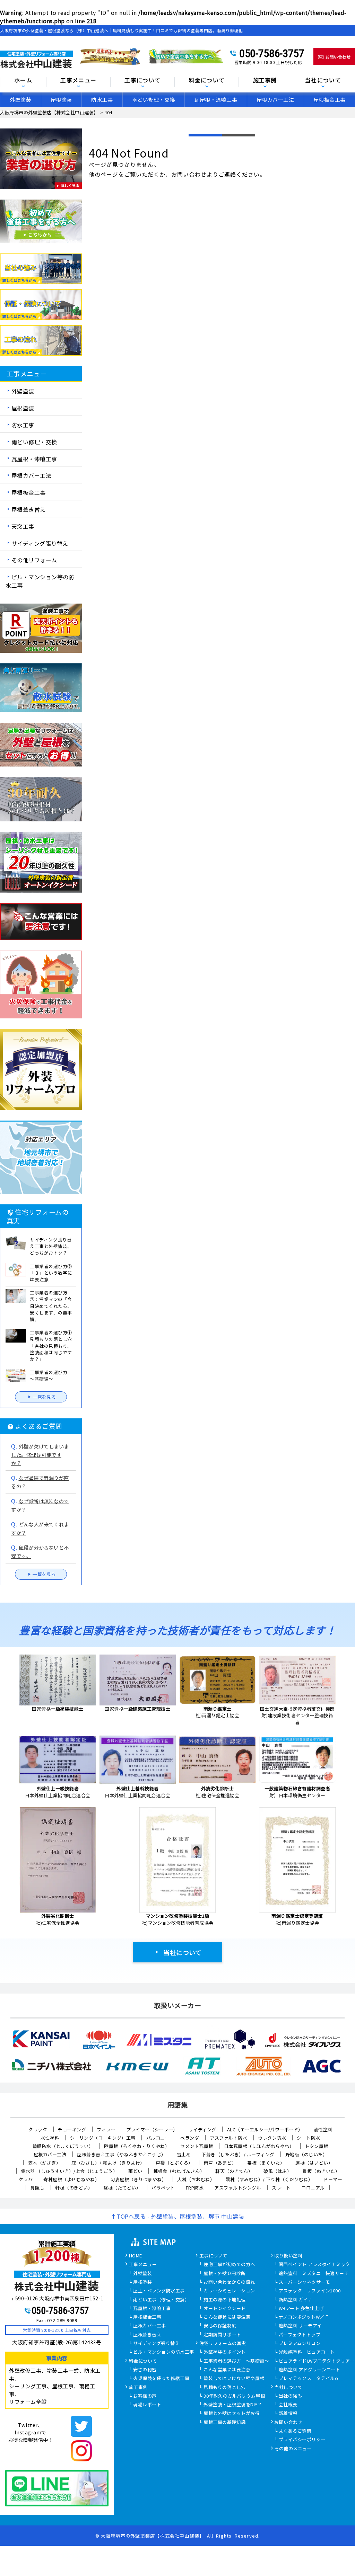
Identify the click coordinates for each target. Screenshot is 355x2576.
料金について (143, 2361)
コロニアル (313, 2188)
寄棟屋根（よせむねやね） (71, 2179)
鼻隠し (38, 2188)
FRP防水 (195, 2188)
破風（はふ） (278, 2171)
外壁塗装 (20, 100)
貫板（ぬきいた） (321, 2171)
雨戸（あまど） (220, 2163)
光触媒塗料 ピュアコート (307, 2352)
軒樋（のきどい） (74, 2188)
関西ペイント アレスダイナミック (314, 2265)
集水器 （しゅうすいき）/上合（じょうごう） (69, 2171)
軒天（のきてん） (234, 2171)
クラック (38, 2129)
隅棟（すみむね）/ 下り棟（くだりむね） (269, 2179)
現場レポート (147, 2405)
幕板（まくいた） (266, 2163)
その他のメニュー (293, 2449)
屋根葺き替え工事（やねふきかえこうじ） (122, 2154)
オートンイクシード (225, 2309)
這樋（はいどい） (314, 2163)
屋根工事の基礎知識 (225, 2423)
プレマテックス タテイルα (309, 2379)
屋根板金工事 (29, 492)
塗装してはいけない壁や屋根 (234, 2379)
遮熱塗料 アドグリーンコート (310, 2370)
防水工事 (102, 100)
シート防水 (309, 2138)
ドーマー (333, 2179)
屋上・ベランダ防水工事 (159, 2291)
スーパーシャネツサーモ (305, 2282)
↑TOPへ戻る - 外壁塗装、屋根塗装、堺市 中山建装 (178, 2216)
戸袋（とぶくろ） (174, 2163)
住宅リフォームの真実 (223, 2344)
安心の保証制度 (220, 2326)
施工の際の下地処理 (225, 2300)
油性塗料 (323, 2129)
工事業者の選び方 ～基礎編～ (236, 2361)
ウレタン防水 (272, 2138)
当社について (182, 1952)
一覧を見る (44, 1397)
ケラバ (26, 2179)
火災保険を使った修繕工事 (161, 2379)
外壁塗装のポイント (225, 2352)
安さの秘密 (145, 2370)
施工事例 (138, 2388)
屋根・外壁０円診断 (225, 2274)
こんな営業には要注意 (227, 2370)
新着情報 (288, 2414)
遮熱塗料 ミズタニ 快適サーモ (314, 2274)
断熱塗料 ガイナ (296, 2300)
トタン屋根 (317, 2146)
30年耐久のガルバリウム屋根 (234, 2396)
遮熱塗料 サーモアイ (300, 2326)
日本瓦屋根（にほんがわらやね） (259, 2146)
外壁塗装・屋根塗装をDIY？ (233, 2405)
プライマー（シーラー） (152, 2129)
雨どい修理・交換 (154, 100)
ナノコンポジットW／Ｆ (304, 2317)
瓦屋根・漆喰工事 (216, 100)
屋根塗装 (61, 100)
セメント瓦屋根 (197, 2146)
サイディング (202, 2129)
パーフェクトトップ (300, 2335)
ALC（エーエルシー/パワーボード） (265, 2129)
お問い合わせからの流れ (229, 2282)
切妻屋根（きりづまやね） (138, 2179)
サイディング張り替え (40, 543)
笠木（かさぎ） (45, 2163)
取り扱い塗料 (288, 2256)
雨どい (135, 2171)
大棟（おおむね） (196, 2179)
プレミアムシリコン (300, 2344)
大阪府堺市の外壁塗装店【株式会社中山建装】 (153, 2536)
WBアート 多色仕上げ (301, 2309)
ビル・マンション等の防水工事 (40, 581)
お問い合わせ (288, 2423)
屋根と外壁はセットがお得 (232, 2414)
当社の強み (291, 2396)
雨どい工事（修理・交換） (161, 2300)
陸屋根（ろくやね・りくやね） (137, 2146)
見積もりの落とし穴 (225, 2388)
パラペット (163, 2188)
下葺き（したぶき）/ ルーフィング (238, 2154)
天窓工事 (23, 526)
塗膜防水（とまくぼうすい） (63, 2146)
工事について (213, 2256)
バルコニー (158, 2138)
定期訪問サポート (222, 2335)
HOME (136, 2256)
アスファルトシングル (238, 2188)
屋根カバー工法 (275, 100)
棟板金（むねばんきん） (179, 2171)
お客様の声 (145, 2396)
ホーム (23, 81)
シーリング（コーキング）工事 (103, 2138)
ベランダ (190, 2138)
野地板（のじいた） (306, 2154)
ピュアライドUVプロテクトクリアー (317, 2361)
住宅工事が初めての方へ (229, 2265)
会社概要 (288, 2405)
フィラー (106, 2129)
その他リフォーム (34, 560)
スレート (281, 2188)
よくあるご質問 (295, 2431)
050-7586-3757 (272, 53)
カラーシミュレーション (229, 2291)
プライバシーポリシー (302, 2440)
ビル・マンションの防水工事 (164, 2352)
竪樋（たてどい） (122, 2188)
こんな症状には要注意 (227, 2317)
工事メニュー (78, 81)
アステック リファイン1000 (310, 2291)
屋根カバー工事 (150, 2326)
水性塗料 (50, 2138)
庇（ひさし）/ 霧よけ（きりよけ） (108, 2163)
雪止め (184, 2154)
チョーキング (72, 2129)
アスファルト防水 (228, 2138)
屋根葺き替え (29, 509)
